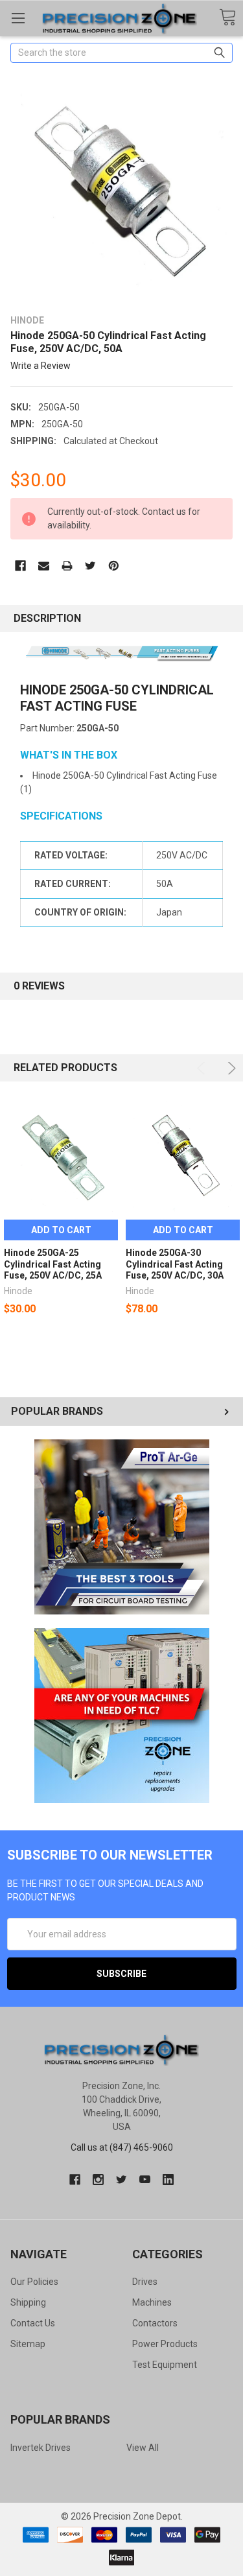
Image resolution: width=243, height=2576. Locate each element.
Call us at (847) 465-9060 (122, 2147)
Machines (152, 2302)
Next (230, 1068)
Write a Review (40, 366)
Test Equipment (165, 2365)
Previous (203, 1068)
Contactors (155, 2323)
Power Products (165, 2344)
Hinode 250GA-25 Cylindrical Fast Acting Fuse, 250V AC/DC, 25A (53, 1264)
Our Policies (34, 2282)
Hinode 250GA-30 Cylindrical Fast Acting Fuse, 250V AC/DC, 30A (175, 1264)
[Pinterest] (114, 566)
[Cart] (227, 18)
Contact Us (33, 2323)
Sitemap (28, 2344)
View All (143, 2448)
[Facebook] (20, 566)
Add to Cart (61, 1230)
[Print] (67, 566)
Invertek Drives (40, 2448)
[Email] (44, 566)
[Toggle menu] (18, 18)
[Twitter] (90, 566)
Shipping (28, 2302)
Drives (145, 2282)
